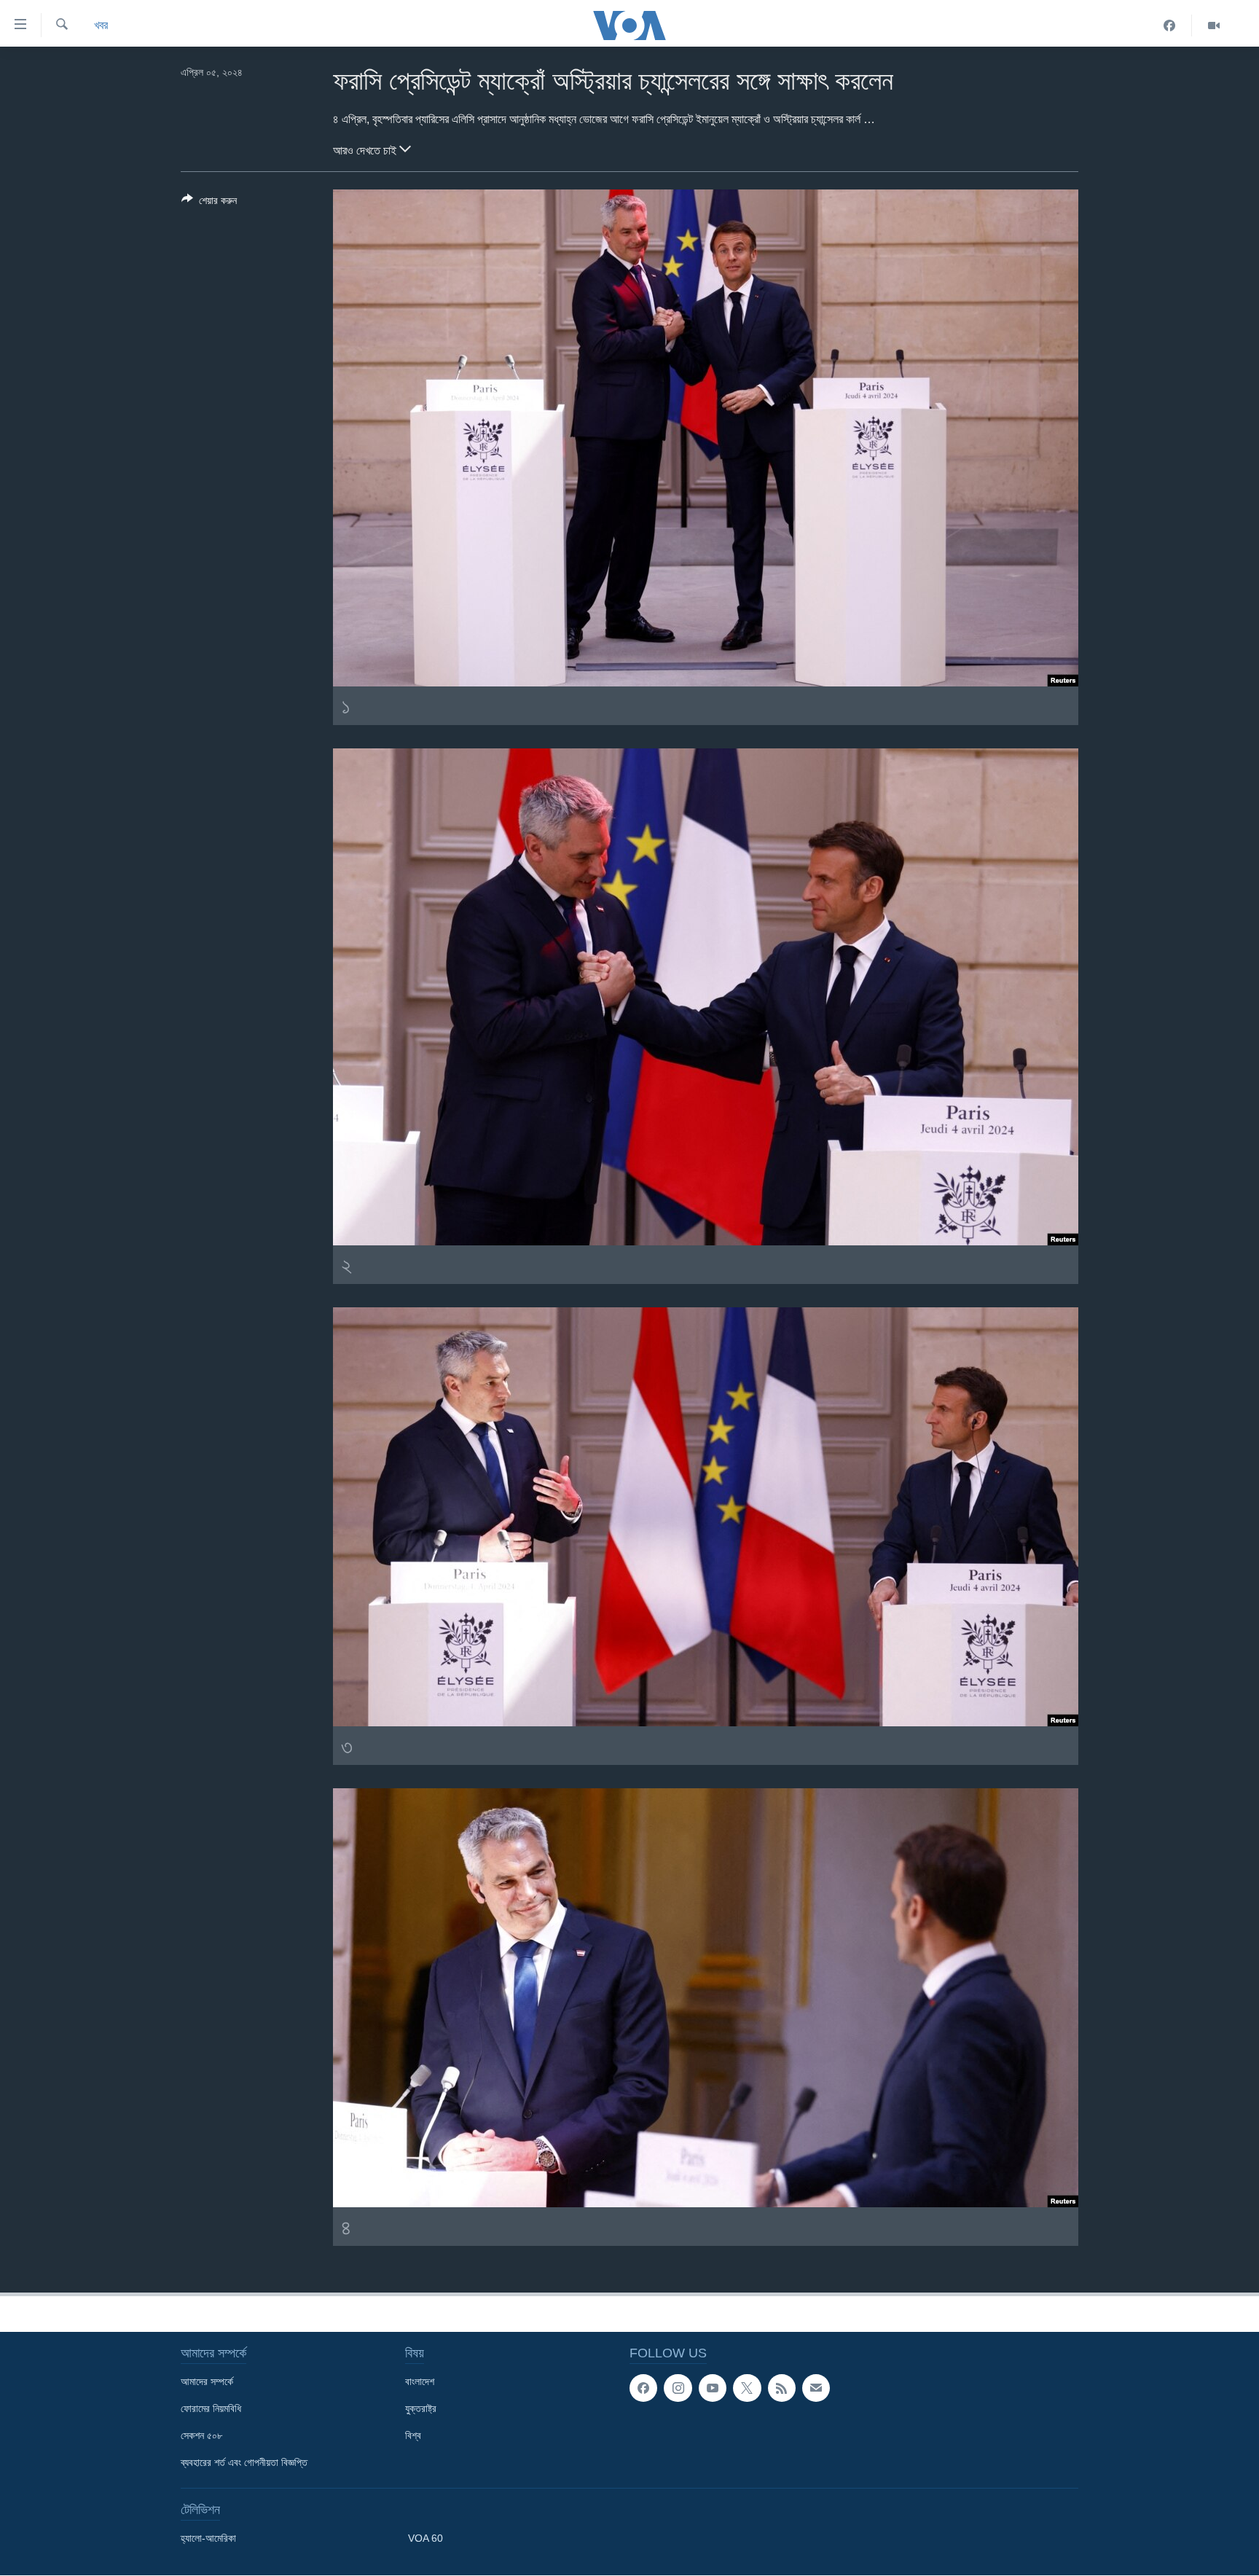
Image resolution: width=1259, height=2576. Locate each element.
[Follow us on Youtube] (713, 2388)
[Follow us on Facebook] (643, 2388)
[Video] (1214, 26)
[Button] (209, 203)
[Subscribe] (816, 2388)
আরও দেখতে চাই (366, 150)
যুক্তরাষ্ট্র (421, 2408)
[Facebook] (1170, 26)
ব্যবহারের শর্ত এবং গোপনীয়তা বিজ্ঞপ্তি (244, 2462)
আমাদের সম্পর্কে (207, 2381)
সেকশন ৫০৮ (201, 2435)
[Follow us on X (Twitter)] (747, 2388)
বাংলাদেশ (420, 2381)
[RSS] (782, 2388)
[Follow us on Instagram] (678, 2388)
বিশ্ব (413, 2435)
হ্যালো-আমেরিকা (208, 2538)
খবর (101, 25)
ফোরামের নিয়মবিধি (211, 2408)
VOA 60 (425, 2538)
